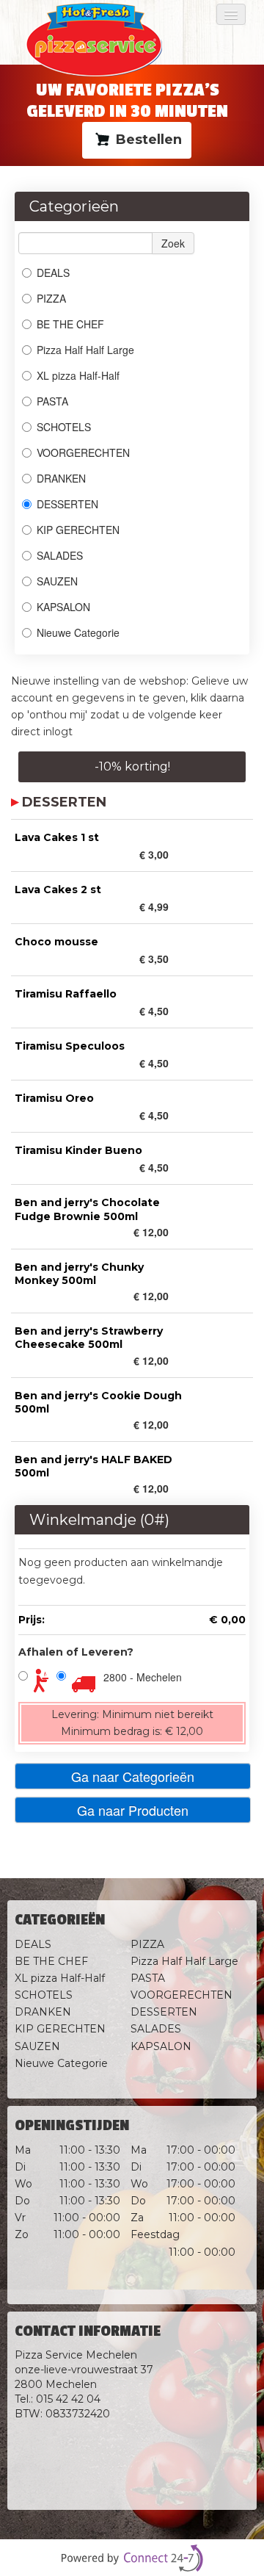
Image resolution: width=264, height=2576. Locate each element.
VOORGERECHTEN (83, 452)
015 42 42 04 (68, 2399)
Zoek (173, 243)
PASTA (52, 401)
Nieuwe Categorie (78, 632)
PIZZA (51, 298)
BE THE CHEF (72, 324)
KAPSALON (63, 607)
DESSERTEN (67, 504)
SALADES (60, 555)
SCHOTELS (64, 427)
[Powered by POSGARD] (132, 2558)
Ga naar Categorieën (133, 1776)
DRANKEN (61, 478)
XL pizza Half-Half (78, 375)
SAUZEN (57, 581)
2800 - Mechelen (143, 1677)
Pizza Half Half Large (85, 350)
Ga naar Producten (133, 1810)
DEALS (53, 273)
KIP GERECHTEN (78, 530)
